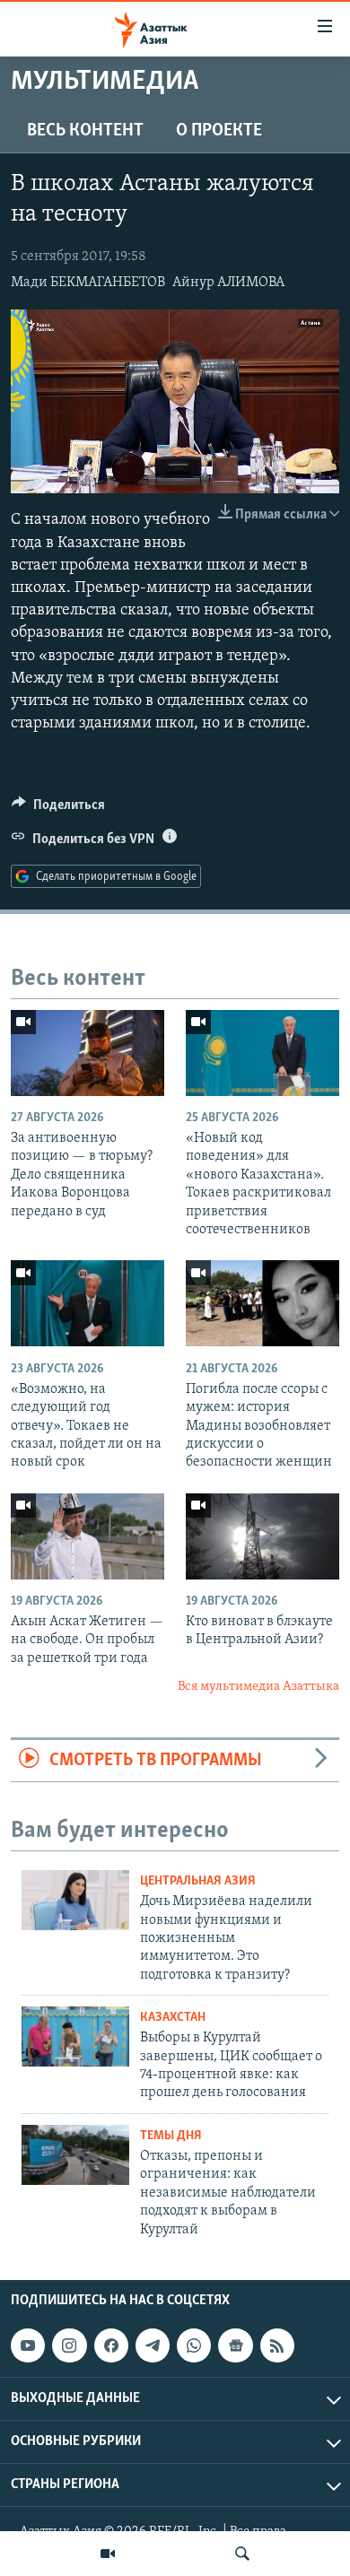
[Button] (58, 809)
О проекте (219, 131)
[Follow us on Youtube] (28, 2345)
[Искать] (242, 2554)
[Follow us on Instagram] (69, 2345)
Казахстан (173, 2018)
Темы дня (171, 2136)
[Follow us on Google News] (235, 2345)
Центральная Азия (198, 1881)
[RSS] (277, 2345)
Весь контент (85, 131)
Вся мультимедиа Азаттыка (258, 1687)
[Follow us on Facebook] (111, 2345)
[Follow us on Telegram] (153, 2345)
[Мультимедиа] (108, 2554)
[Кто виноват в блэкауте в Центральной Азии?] (262, 1536)
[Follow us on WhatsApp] (194, 2345)
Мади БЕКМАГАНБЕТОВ (88, 283)
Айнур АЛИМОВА (228, 283)
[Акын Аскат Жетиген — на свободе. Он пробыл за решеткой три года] (87, 1536)
